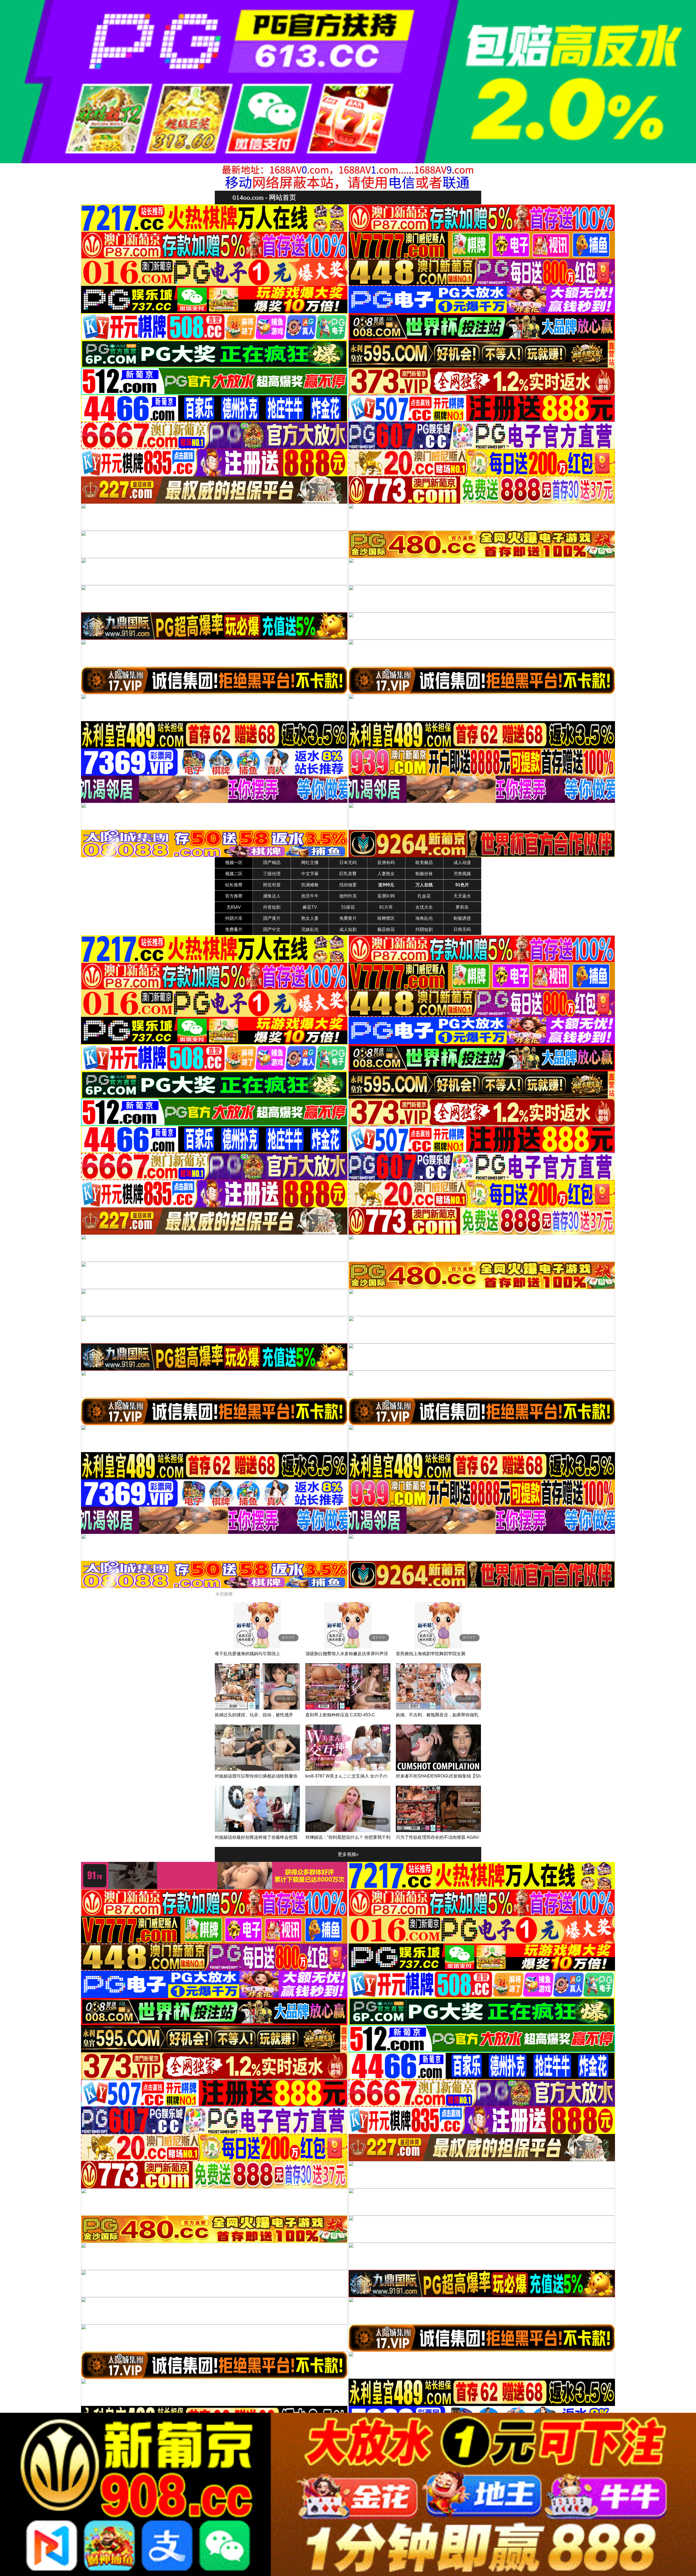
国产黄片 (272, 918)
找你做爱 (348, 885)
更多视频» (348, 1854)
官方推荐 (234, 896)
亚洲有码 (386, 863)
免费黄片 (348, 918)
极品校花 (386, 929)
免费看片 (234, 929)
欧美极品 (424, 863)
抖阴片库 (234, 918)
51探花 (348, 907)
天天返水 (462, 896)
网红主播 (310, 863)
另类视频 (462, 874)
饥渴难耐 (310, 885)
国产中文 (272, 929)
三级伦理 (272, 874)
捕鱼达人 (272, 896)
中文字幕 (310, 874)
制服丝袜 (424, 874)
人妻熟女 (386, 874)
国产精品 (272, 863)
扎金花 (424, 896)
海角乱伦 (424, 918)
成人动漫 (462, 863)
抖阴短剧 (424, 929)
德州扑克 (348, 896)
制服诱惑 (462, 918)
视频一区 (234, 863)
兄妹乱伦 (310, 929)
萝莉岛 (462, 907)
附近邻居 (272, 885)
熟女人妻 (310, 918)
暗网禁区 (386, 918)
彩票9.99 (386, 896)
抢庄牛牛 (310, 896)
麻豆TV (310, 907)
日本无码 (348, 863)
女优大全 (424, 907)
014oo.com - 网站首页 (264, 197)
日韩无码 (462, 929)
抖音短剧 (272, 907)
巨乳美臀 (348, 874)
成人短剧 (348, 929)
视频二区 (234, 874)
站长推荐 (234, 885)
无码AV (234, 907)
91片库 (386, 907)
